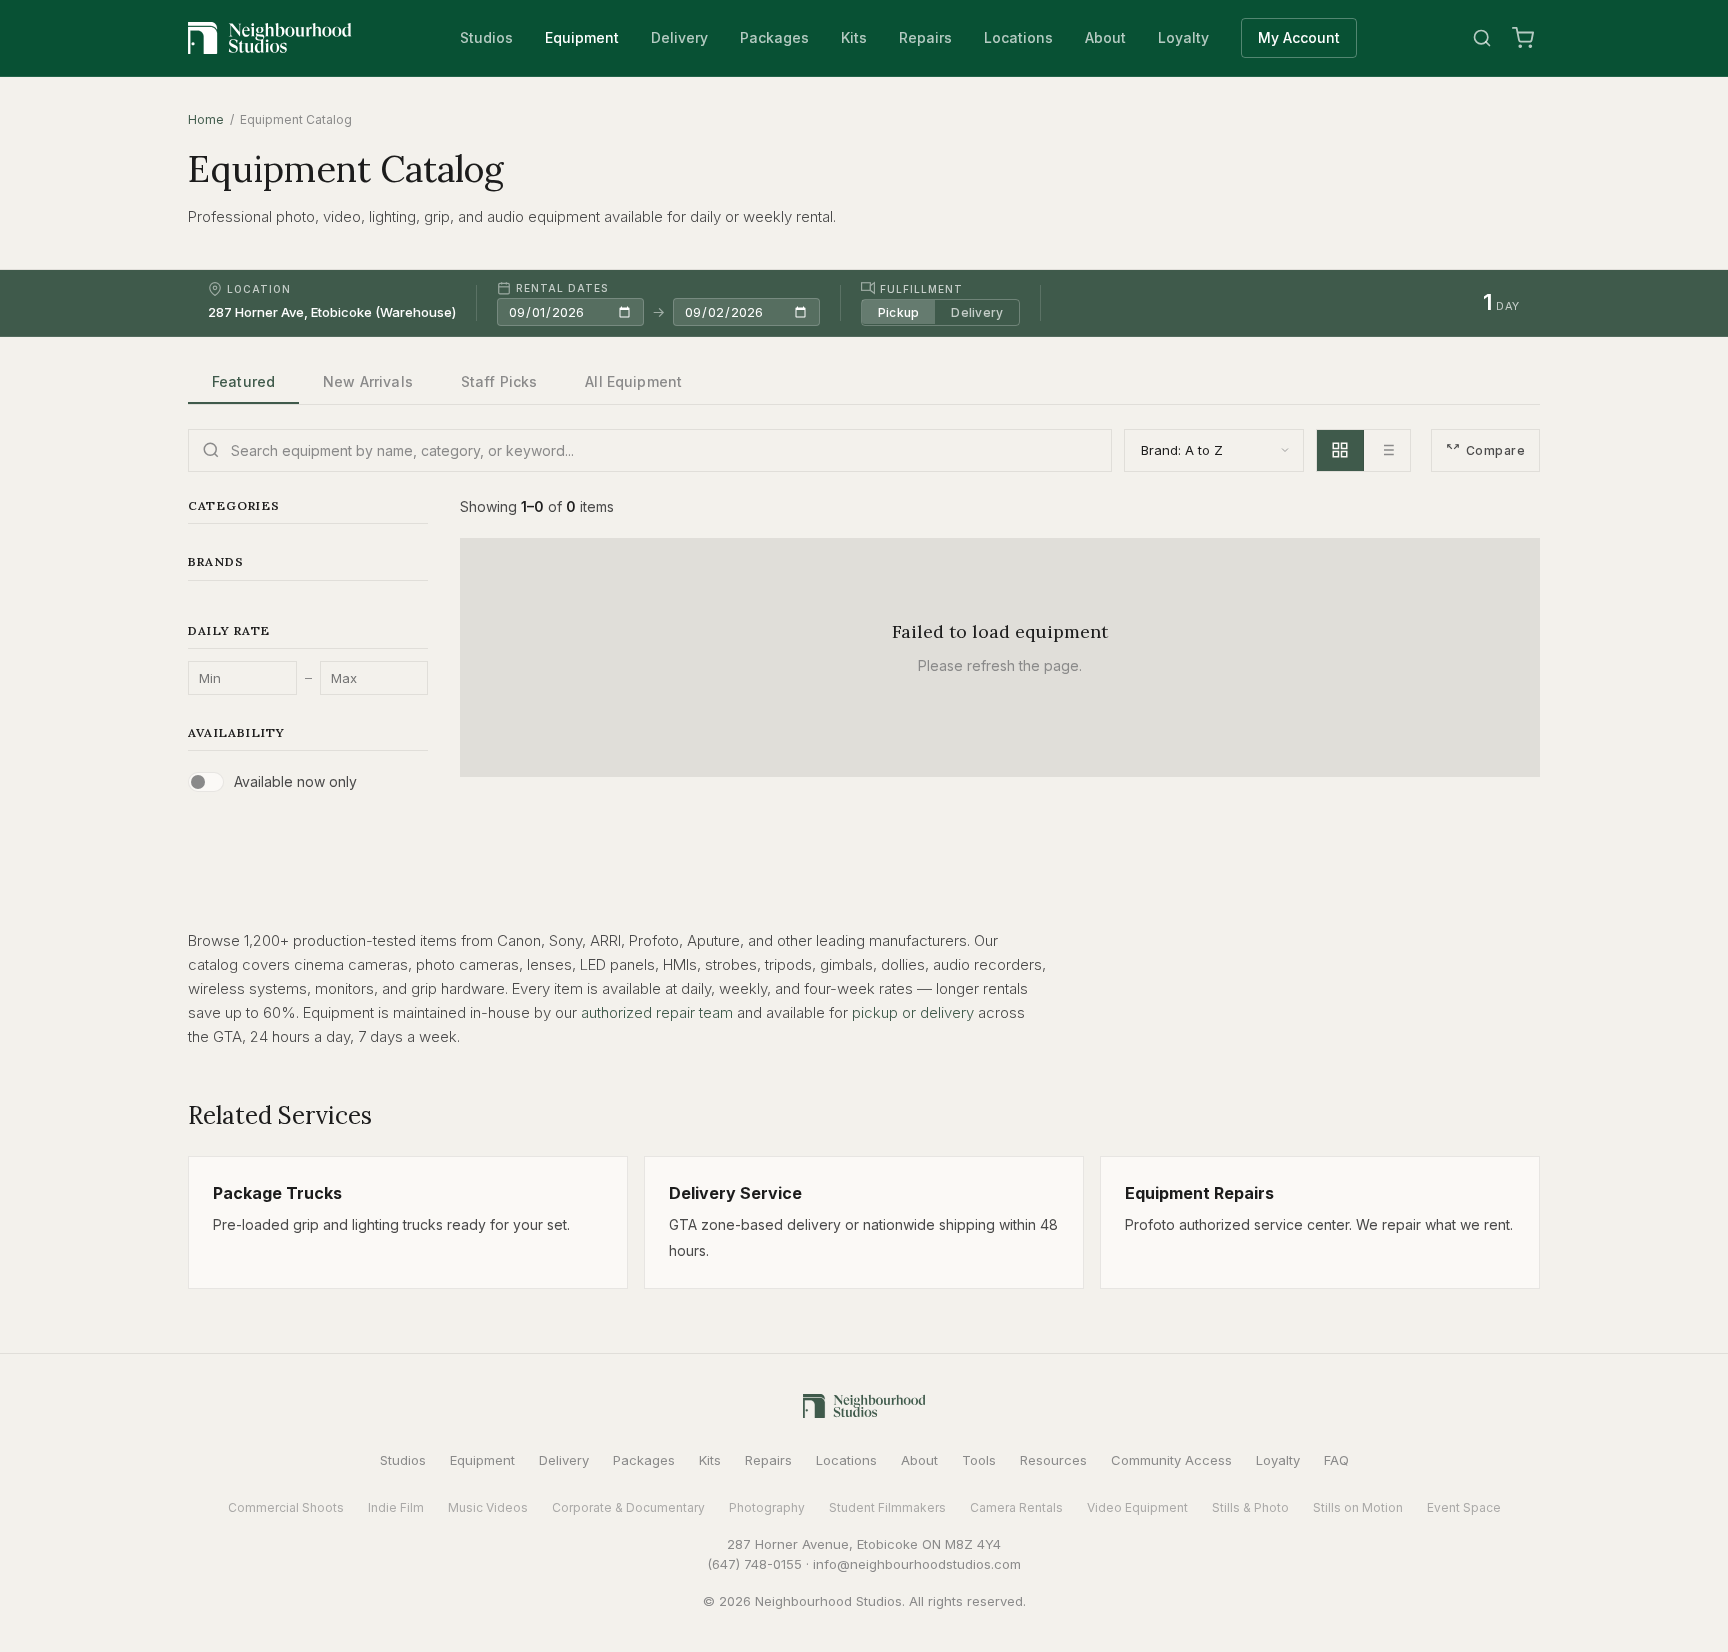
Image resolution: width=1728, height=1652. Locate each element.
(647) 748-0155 (754, 1564)
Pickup (898, 311)
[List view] (1387, 450)
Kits (854, 37)
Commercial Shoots (286, 1507)
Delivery (679, 37)
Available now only (295, 781)
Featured (243, 381)
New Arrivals (368, 381)
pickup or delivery (913, 1012)
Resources (1053, 1460)
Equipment (582, 37)
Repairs (925, 37)
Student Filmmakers (887, 1507)
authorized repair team (657, 1012)
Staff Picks (499, 381)
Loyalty (1183, 37)
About (1105, 37)
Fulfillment (921, 288)
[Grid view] (1340, 450)
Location (259, 289)
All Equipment (633, 381)
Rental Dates (562, 288)
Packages (774, 37)
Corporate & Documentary (628, 1507)
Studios (486, 37)
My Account (1299, 37)
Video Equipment (1137, 1507)
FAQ (1336, 1460)
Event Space (1464, 1507)
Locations (1018, 37)
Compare (1495, 450)
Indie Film (396, 1507)
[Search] (1482, 38)
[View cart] (1523, 38)
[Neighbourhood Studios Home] (270, 38)
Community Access (1171, 1460)
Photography (767, 1507)
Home (206, 119)
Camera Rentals (1016, 1507)
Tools (979, 1460)
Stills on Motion (1358, 1507)
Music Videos (488, 1507)
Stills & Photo (1250, 1507)
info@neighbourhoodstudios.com (917, 1564)
